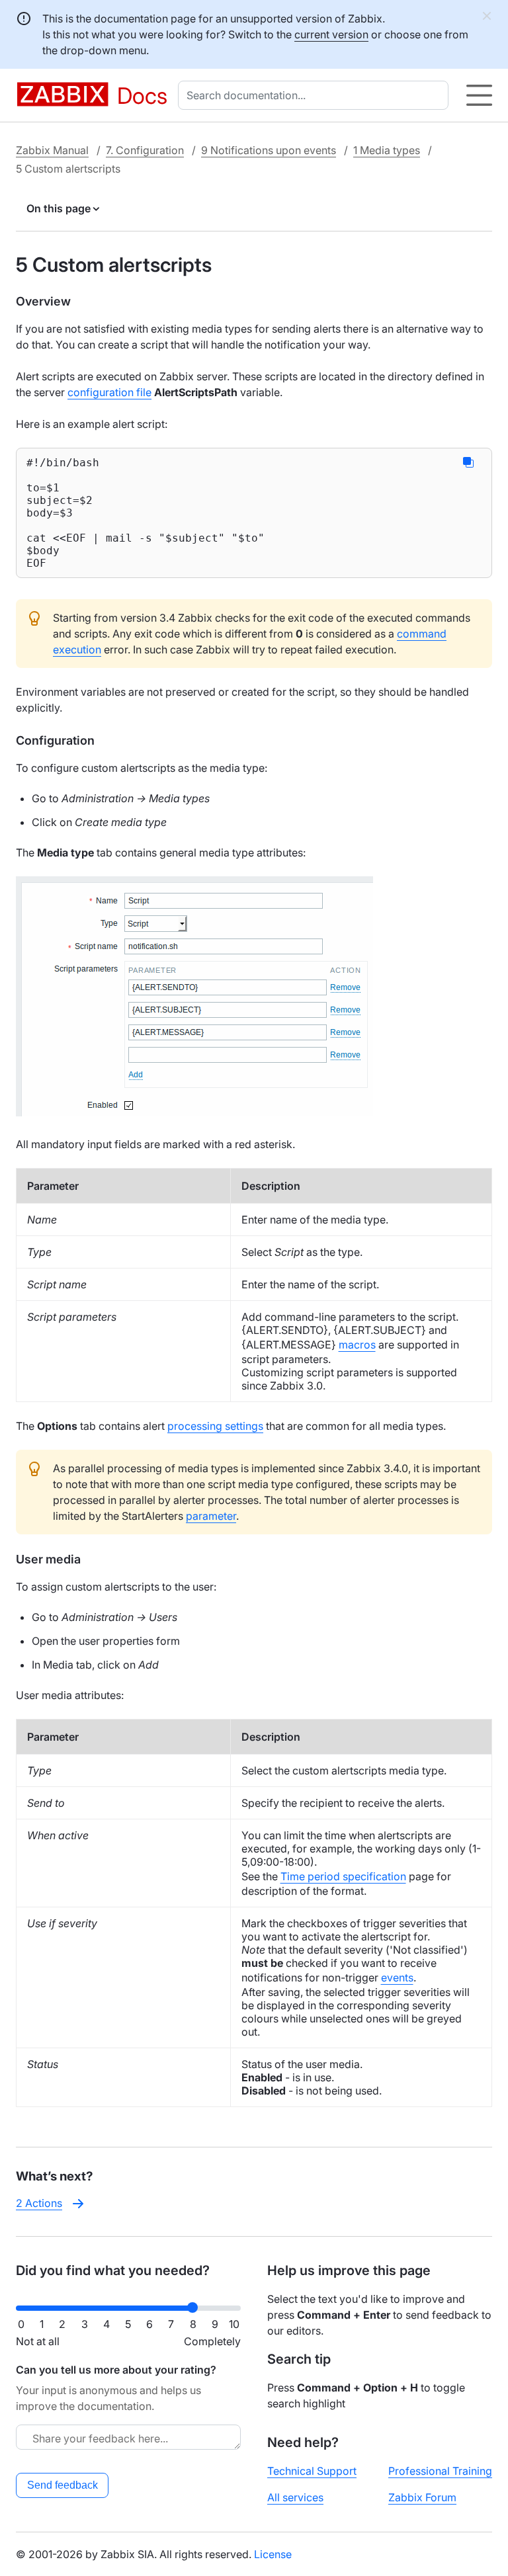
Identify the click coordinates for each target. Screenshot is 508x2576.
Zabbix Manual (52, 150)
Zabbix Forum (422, 2497)
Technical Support (312, 2471)
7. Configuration (145, 150)
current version (331, 34)
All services (295, 2497)
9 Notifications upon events (269, 150)
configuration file (109, 392)
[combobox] (316, 95)
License (273, 2554)
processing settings (215, 1426)
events (397, 1977)
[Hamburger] (479, 95)
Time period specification (343, 1876)
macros (357, 1345)
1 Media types (387, 150)
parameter (211, 1516)
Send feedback (63, 2485)
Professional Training (440, 2471)
